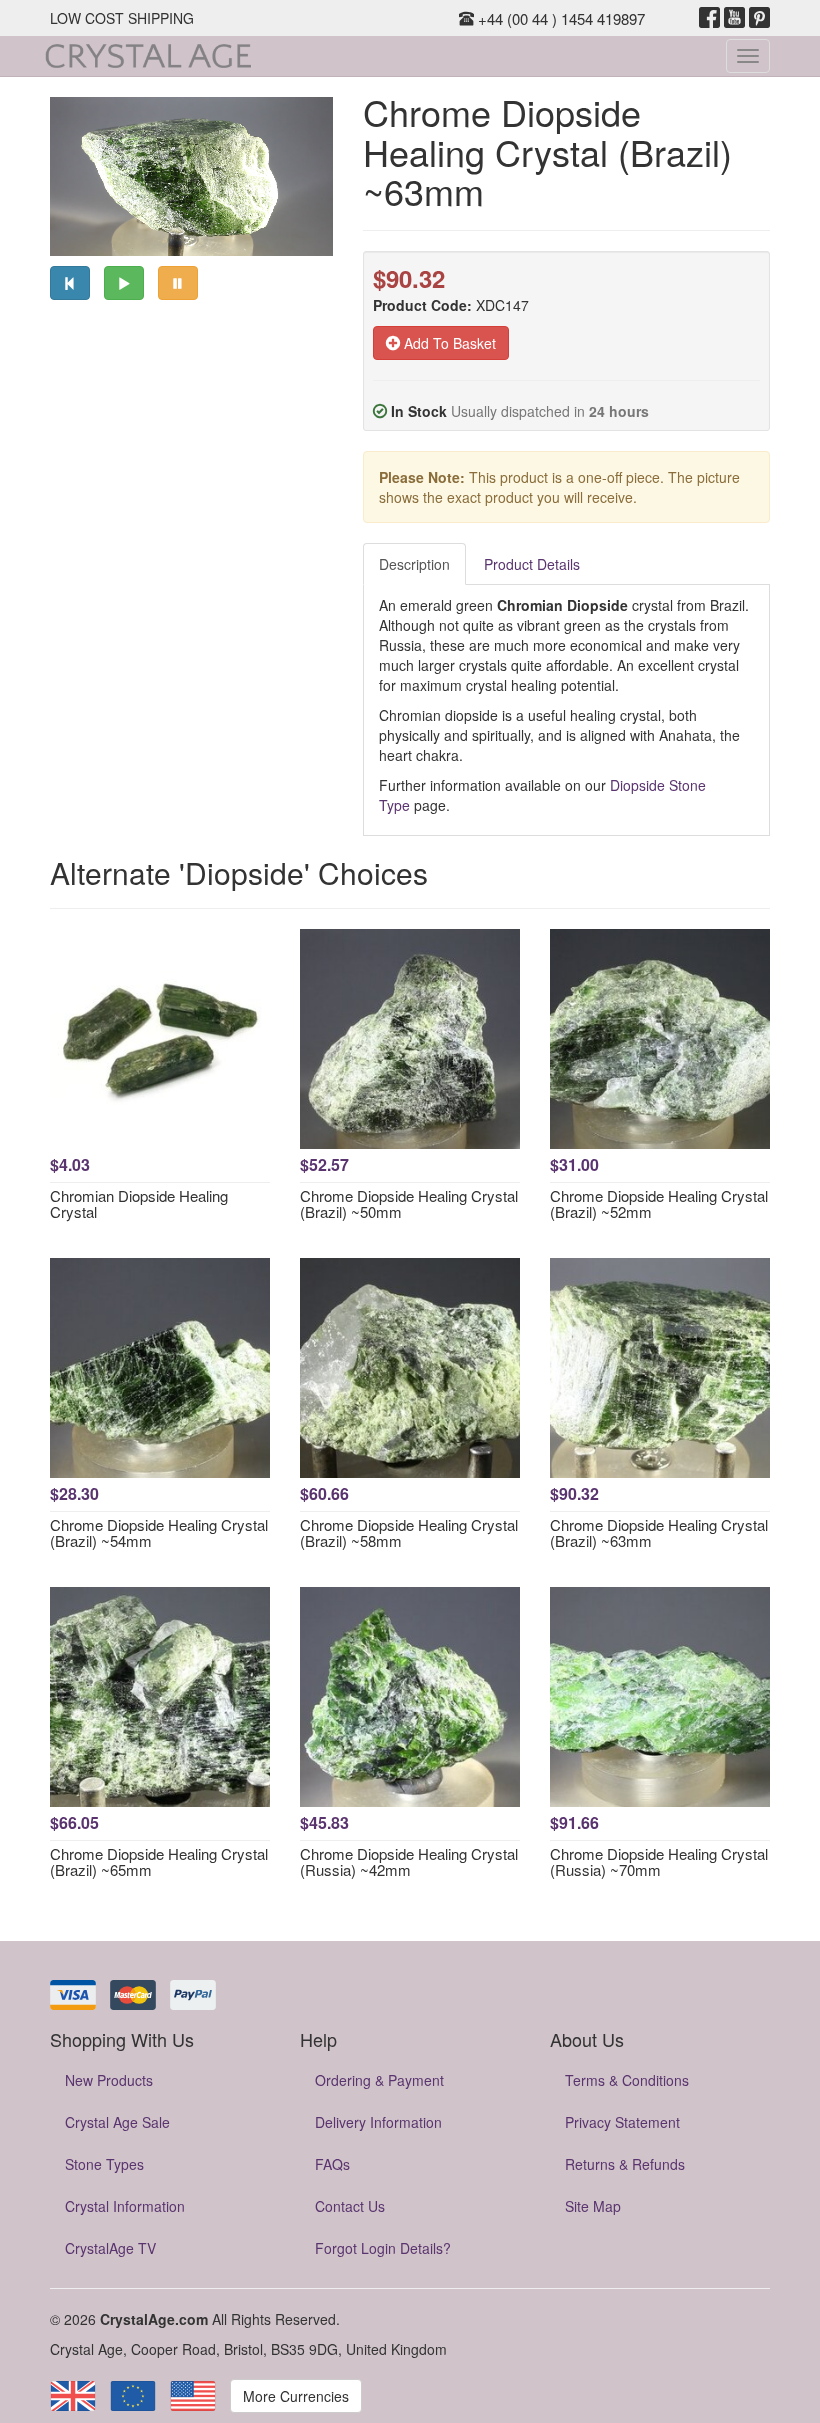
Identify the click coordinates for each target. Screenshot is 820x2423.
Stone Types (104, 2164)
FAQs (332, 2164)
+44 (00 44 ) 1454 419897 (559, 18)
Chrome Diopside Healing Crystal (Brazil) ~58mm (409, 1533)
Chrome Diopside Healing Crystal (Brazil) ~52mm (659, 1204)
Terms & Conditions (627, 2080)
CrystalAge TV (110, 2248)
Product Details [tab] (532, 564)
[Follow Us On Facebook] (709, 18)
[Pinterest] (759, 18)
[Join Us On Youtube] (734, 18)
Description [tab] (414, 564)
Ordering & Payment (379, 2080)
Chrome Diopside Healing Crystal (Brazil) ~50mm (409, 1204)
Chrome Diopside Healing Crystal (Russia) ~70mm (659, 1862)
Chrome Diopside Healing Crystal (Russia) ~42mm (409, 1862)
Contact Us (350, 2206)
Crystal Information (125, 2206)
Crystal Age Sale (117, 2122)
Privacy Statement (622, 2122)
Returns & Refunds (625, 2164)
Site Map (593, 2206)
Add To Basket (448, 343)
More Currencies (296, 2396)
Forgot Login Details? (383, 2248)
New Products (109, 2080)
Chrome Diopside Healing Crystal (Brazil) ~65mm (159, 1862)
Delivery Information (378, 2122)
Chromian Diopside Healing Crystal (139, 1204)
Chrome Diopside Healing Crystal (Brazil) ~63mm (659, 1533)
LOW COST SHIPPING (122, 18)
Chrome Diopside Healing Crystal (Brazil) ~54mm (159, 1533)
